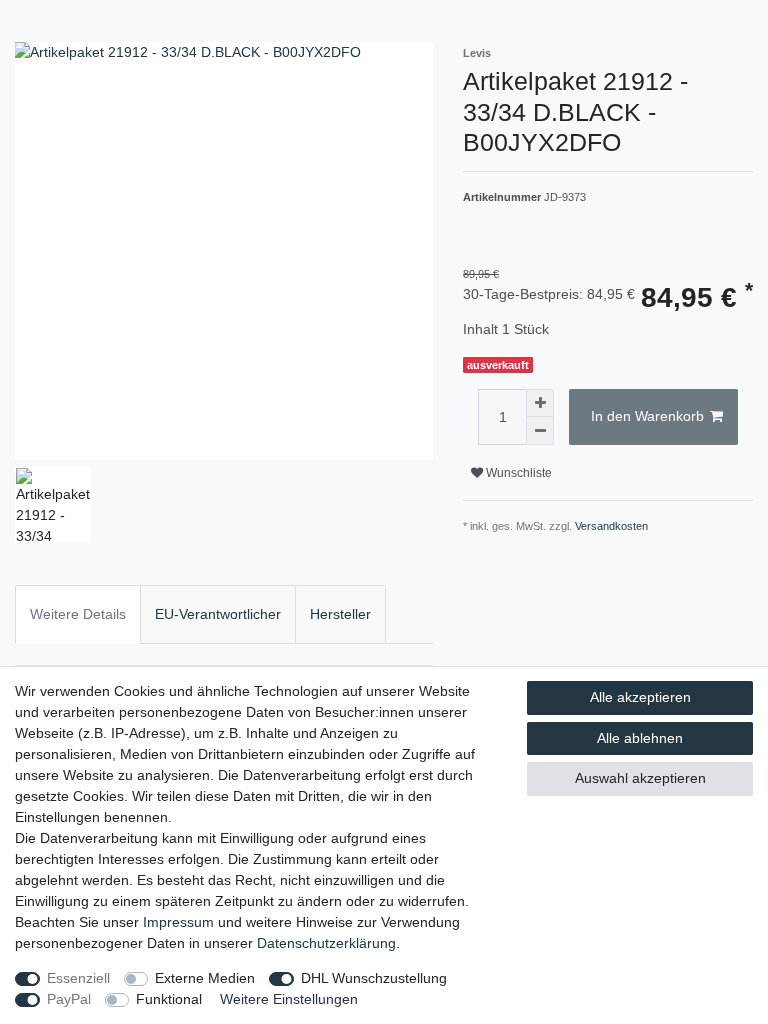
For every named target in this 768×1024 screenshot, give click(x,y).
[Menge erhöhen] (540, 403)
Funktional (169, 999)
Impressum (178, 922)
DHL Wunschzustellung (374, 978)
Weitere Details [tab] (78, 614)
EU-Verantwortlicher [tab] (218, 614)
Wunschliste (517, 473)
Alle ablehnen (640, 738)
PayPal (69, 999)
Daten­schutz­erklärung (326, 943)
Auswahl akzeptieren (640, 778)
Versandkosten (611, 526)
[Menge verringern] (540, 431)
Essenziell (78, 978)
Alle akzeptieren (640, 697)
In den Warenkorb (647, 416)
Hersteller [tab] (340, 614)
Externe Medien (205, 978)
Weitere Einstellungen (289, 999)
